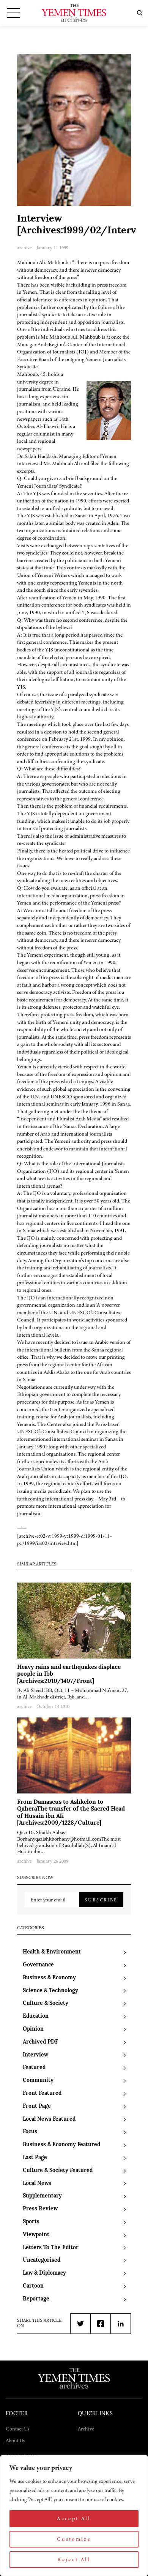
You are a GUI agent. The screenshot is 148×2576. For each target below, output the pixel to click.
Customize (74, 2539)
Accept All (74, 2518)
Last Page (35, 2158)
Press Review (40, 2209)
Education (36, 2016)
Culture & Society (46, 2003)
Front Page (37, 2106)
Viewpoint (36, 2235)
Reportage (36, 2299)
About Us (15, 2441)
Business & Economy (49, 1978)
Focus (30, 2132)
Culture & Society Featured (58, 2171)
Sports (31, 2222)
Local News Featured (49, 2119)
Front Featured (42, 2094)
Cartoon (33, 2286)
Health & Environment (52, 1952)
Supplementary (42, 2196)
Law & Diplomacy (44, 2273)
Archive (86, 2429)
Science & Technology (50, 1991)
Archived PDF (40, 2042)
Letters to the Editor (51, 2248)
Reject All (74, 2559)
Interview (35, 2055)
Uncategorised (42, 2260)
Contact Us (17, 2429)
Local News (37, 2184)
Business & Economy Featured (61, 2145)
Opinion (33, 2029)
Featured (34, 2068)
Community (38, 2081)
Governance (38, 1965)
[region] (74, 2516)
